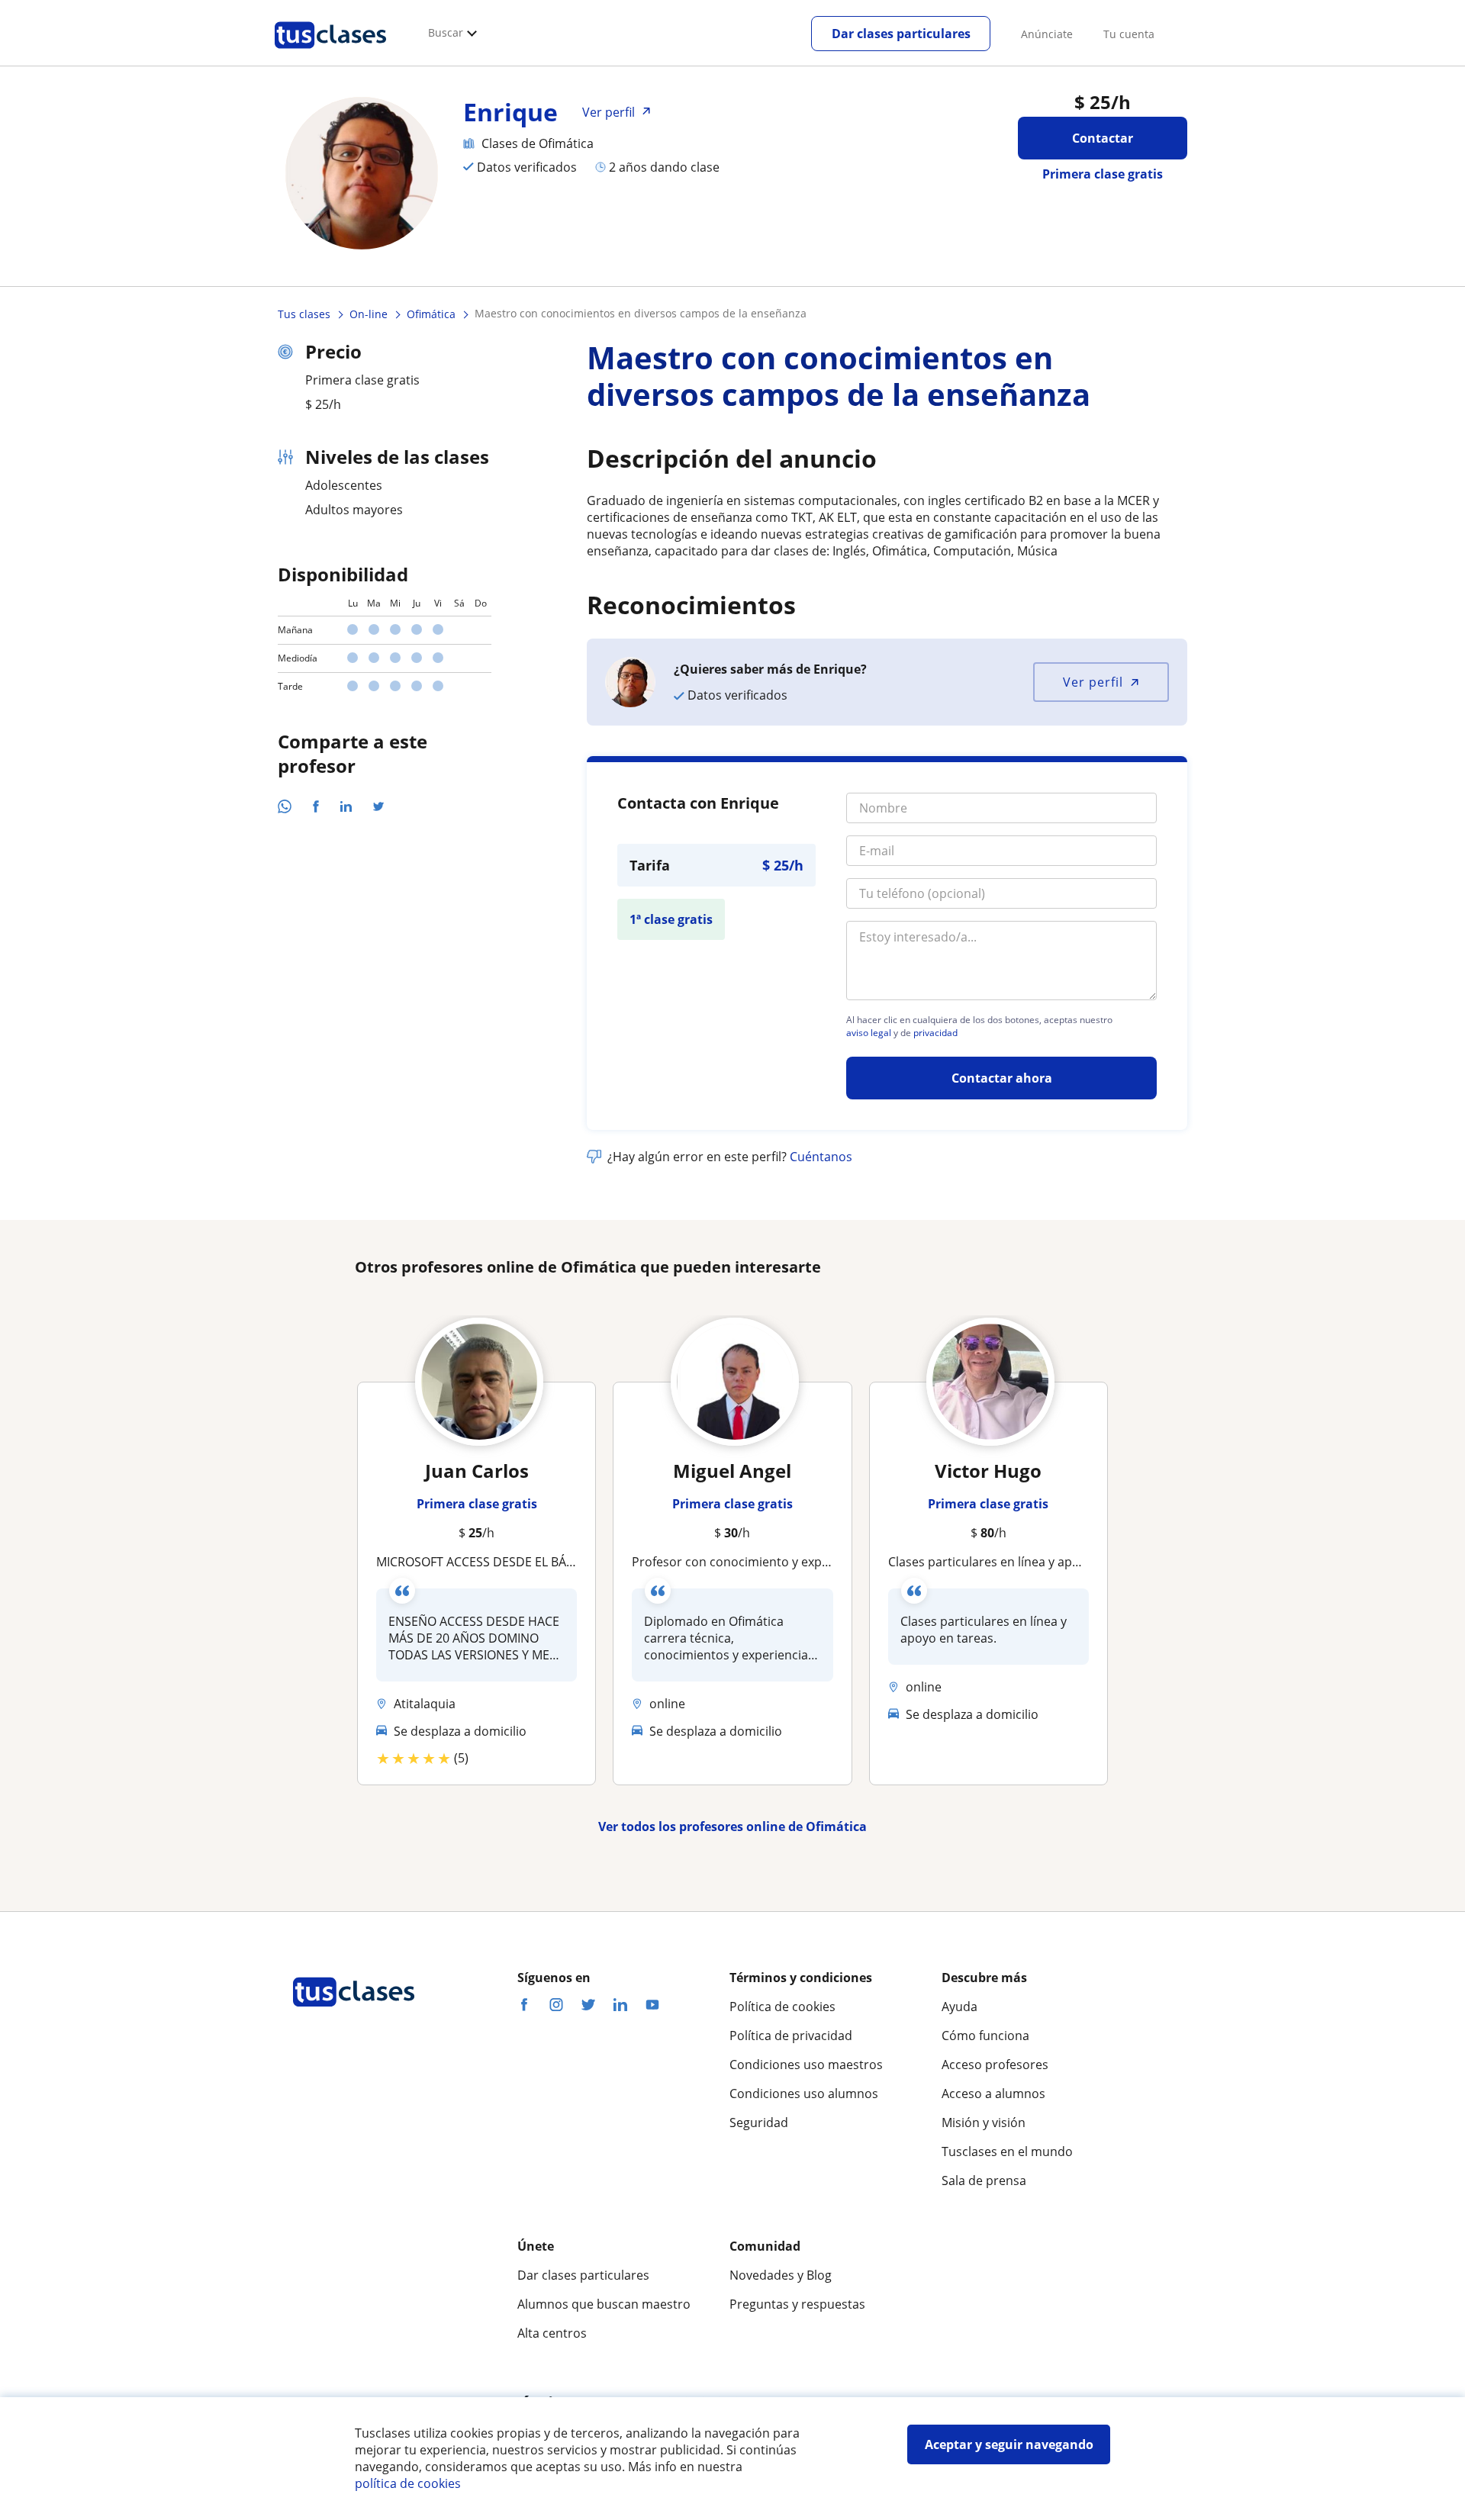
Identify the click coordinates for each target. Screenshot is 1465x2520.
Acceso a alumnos (993, 2094)
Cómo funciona (985, 2036)
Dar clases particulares (901, 34)
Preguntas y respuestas (797, 2304)
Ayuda (959, 2007)
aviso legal (869, 1033)
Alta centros (552, 2333)
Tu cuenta (1129, 34)
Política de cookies (782, 2007)
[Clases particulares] (330, 54)
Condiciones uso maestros (806, 2065)
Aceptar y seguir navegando (1009, 2444)
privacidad (935, 1033)
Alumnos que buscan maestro (604, 2304)
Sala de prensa (984, 2180)
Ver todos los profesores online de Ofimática (732, 1826)
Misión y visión (984, 2123)
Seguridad (759, 2123)
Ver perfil (1093, 682)
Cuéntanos (821, 1157)
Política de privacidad (791, 2036)
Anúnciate (1047, 34)
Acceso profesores (995, 2065)
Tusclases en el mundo (1007, 2151)
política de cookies (408, 2483)
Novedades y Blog (781, 2275)
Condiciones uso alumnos (804, 2094)
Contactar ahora (1002, 1078)
